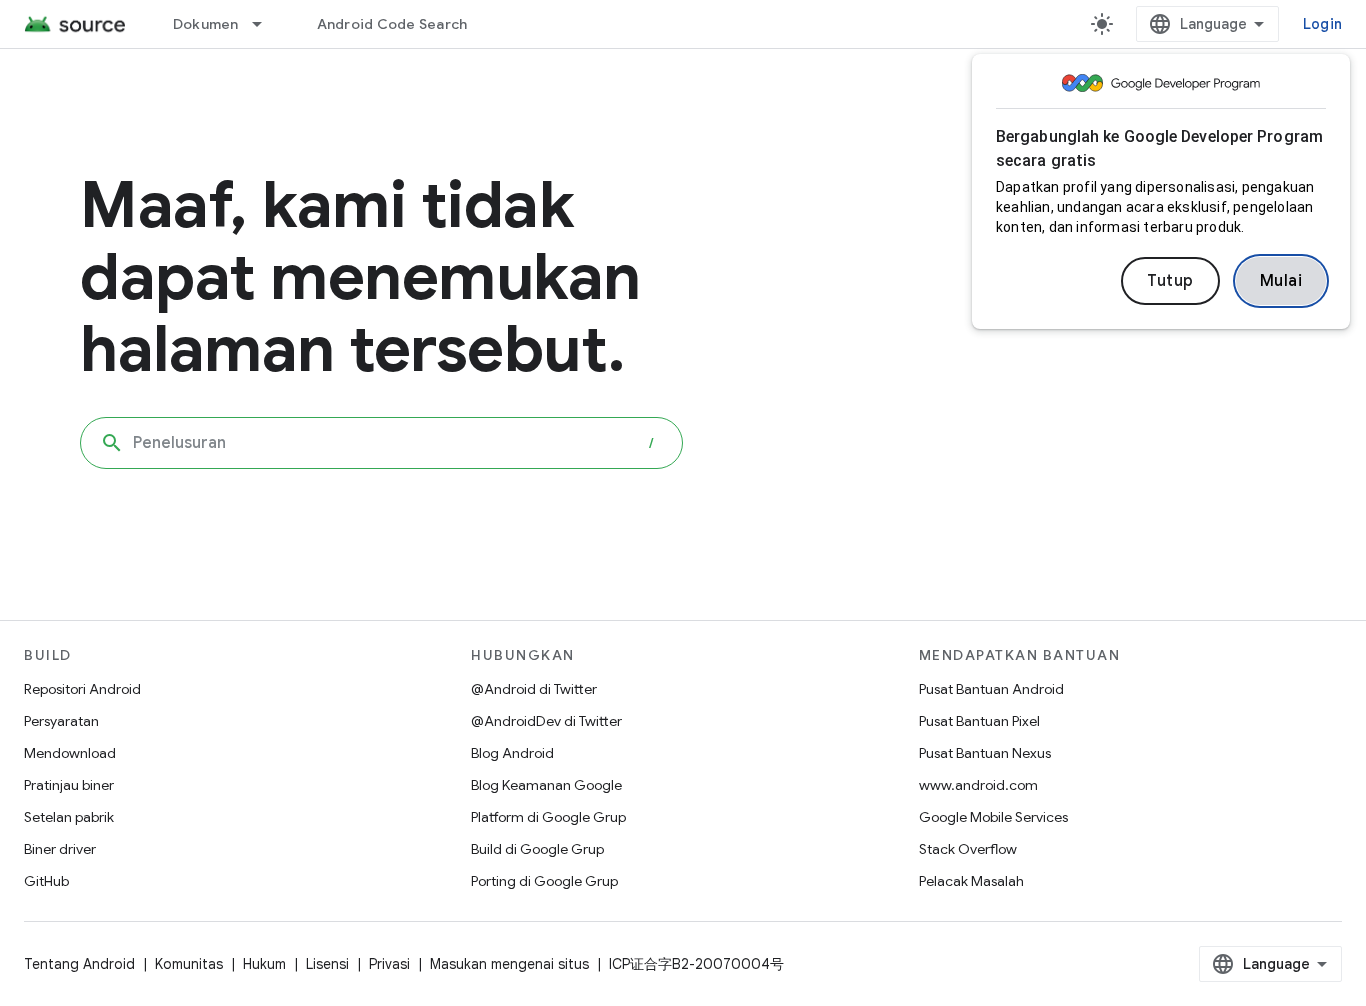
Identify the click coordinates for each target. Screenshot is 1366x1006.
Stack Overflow (968, 849)
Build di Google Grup (537, 849)
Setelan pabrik (69, 817)
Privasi (389, 964)
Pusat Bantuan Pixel (979, 721)
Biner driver (60, 849)
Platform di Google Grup (548, 817)
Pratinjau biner (69, 785)
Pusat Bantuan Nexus (985, 753)
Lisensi (327, 964)
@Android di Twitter (534, 689)
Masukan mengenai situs (509, 964)
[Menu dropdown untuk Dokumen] (266, 24)
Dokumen (206, 24)
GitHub (46, 881)
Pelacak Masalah (971, 881)
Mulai (1281, 281)
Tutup (1170, 281)
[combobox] (381, 443)
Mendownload (70, 753)
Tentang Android (79, 964)
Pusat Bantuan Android (991, 689)
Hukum (264, 964)
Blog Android (512, 753)
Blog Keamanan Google (546, 785)
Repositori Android (82, 689)
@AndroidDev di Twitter (546, 721)
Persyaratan (61, 721)
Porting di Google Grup (544, 881)
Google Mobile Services (993, 817)
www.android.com (978, 785)
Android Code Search (392, 24)
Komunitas (189, 964)
